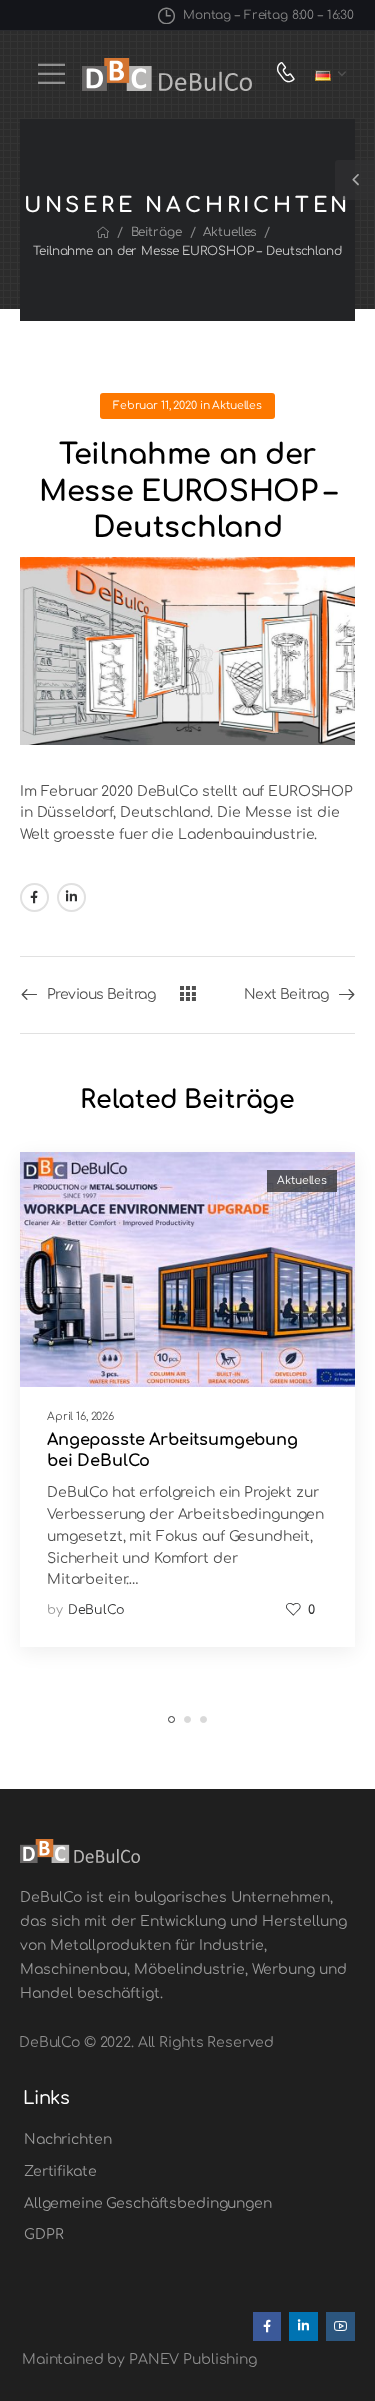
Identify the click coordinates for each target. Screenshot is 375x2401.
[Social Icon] (34, 897)
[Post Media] (187, 1269)
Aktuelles (229, 232)
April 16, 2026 (80, 1416)
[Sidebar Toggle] (355, 180)
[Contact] (290, 74)
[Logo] (167, 74)
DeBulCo (96, 1610)
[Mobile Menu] (51, 74)
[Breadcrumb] (103, 233)
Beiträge (156, 232)
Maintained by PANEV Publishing (139, 2359)
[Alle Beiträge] (187, 993)
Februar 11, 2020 (155, 405)
